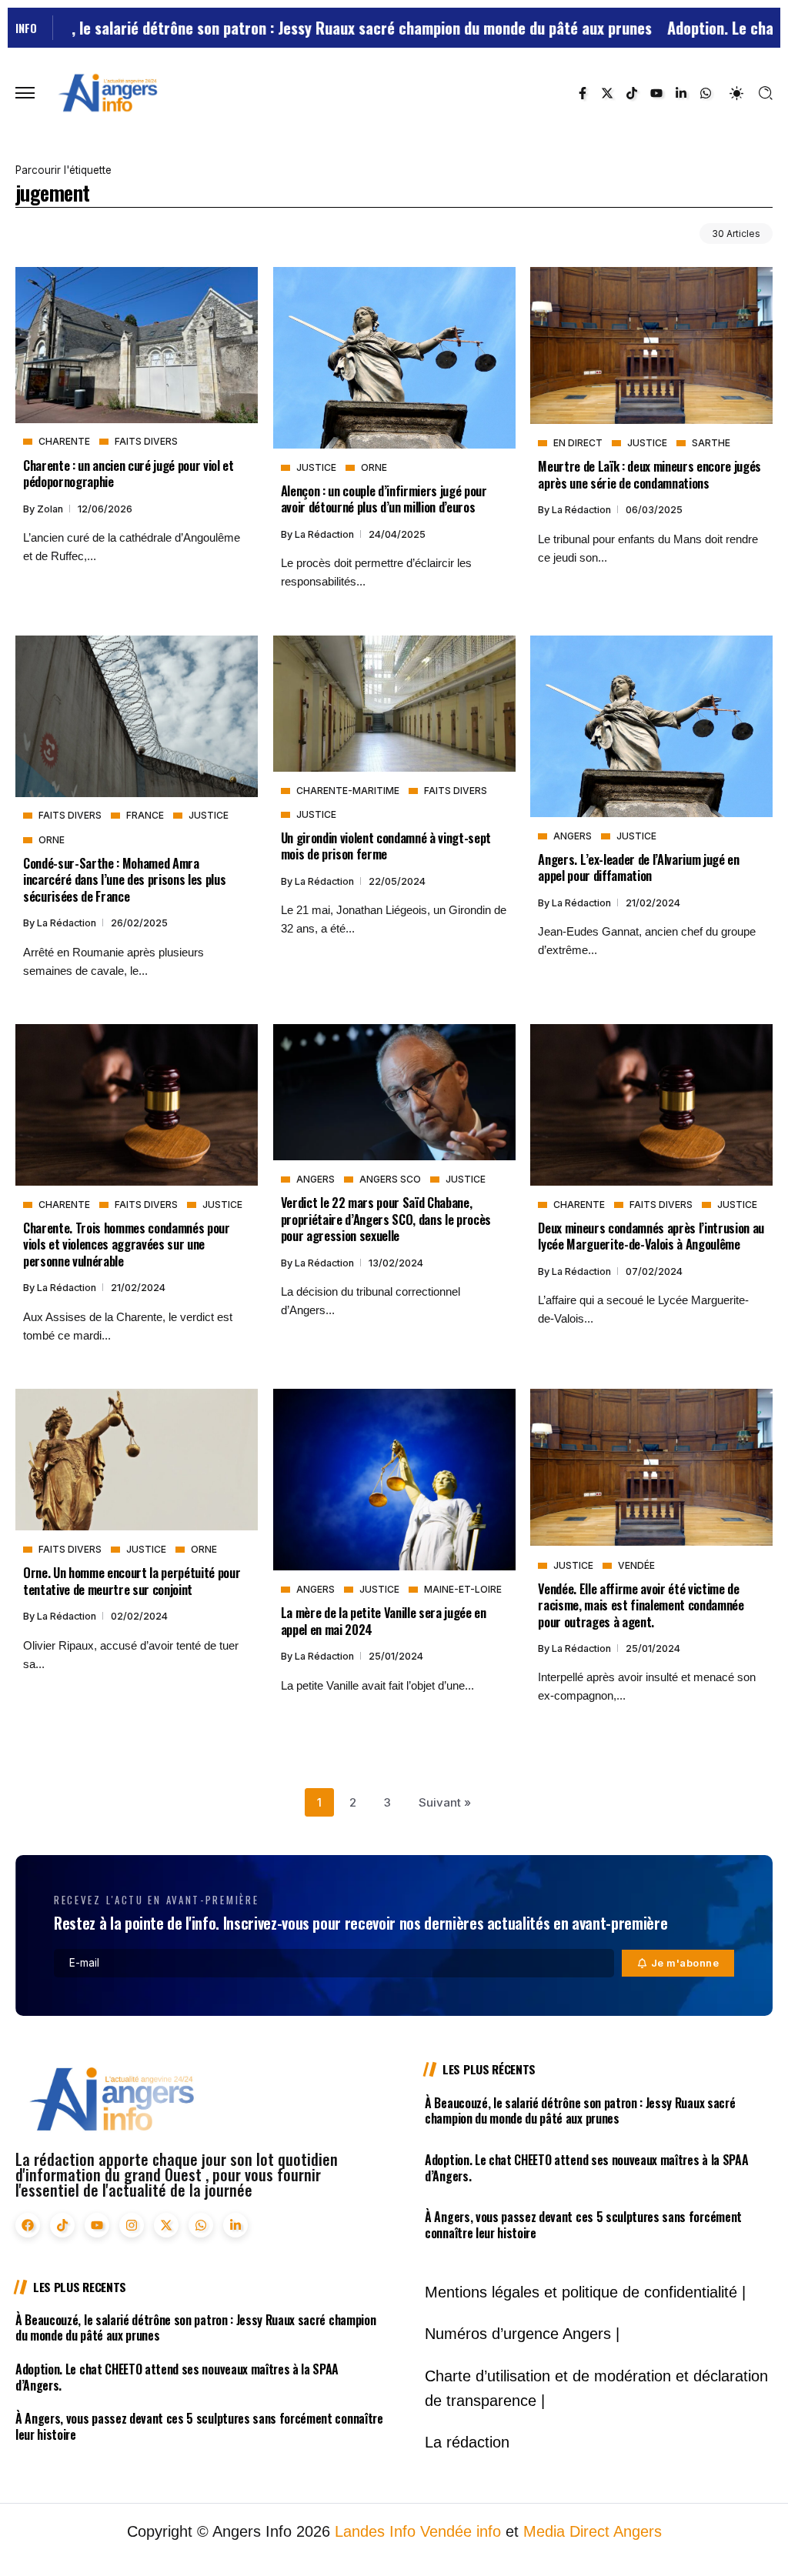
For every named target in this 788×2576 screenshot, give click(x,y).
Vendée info (461, 2531)
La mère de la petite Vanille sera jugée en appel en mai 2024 (384, 1620)
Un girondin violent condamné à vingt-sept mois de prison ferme (386, 846)
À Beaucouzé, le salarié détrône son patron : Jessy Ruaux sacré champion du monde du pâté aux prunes (580, 2111)
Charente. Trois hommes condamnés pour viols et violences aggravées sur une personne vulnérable (127, 1244)
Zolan (51, 509)
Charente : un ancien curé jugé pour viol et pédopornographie (129, 473)
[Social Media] (583, 93)
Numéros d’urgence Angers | (522, 2334)
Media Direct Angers (593, 2531)
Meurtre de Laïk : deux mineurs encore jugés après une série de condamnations (649, 474)
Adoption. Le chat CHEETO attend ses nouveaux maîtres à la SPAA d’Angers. (586, 2168)
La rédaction (326, 534)
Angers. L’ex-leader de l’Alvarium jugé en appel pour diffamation (638, 867)
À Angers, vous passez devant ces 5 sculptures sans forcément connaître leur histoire (583, 2225)
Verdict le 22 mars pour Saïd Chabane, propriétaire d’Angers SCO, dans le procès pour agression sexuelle (386, 1219)
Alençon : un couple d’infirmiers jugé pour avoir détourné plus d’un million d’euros (384, 499)
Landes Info (375, 2531)
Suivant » (445, 1802)
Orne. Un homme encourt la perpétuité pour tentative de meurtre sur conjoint (132, 1580)
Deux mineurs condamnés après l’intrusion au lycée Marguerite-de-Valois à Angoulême (651, 1236)
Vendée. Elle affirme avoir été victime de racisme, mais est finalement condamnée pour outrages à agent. (641, 1605)
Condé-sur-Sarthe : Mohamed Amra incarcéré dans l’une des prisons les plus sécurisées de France (124, 879)
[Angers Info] (108, 92)
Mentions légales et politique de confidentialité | (585, 2292)
